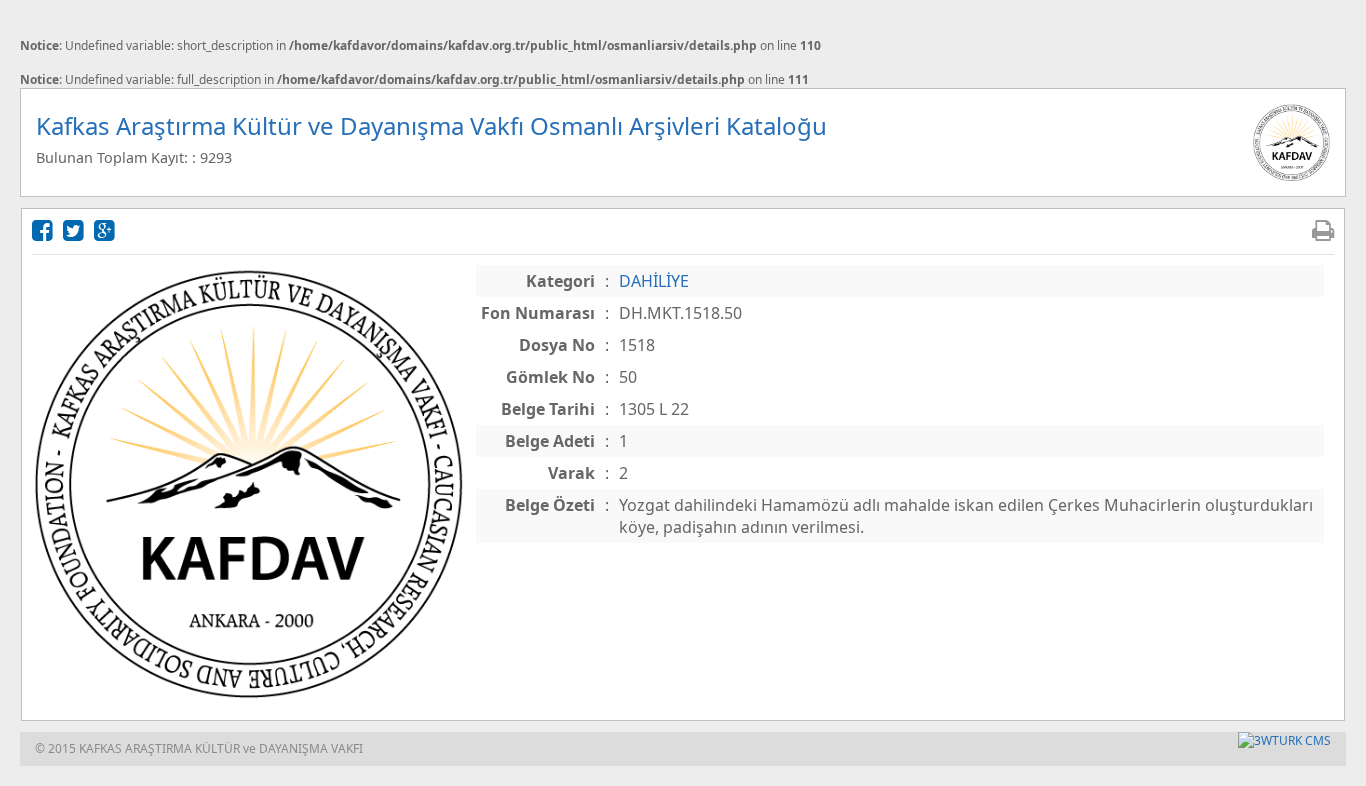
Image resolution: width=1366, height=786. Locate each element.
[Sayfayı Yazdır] (1323, 229)
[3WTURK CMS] (1284, 740)
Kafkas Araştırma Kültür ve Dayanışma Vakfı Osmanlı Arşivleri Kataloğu (431, 125)
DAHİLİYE (654, 281)
